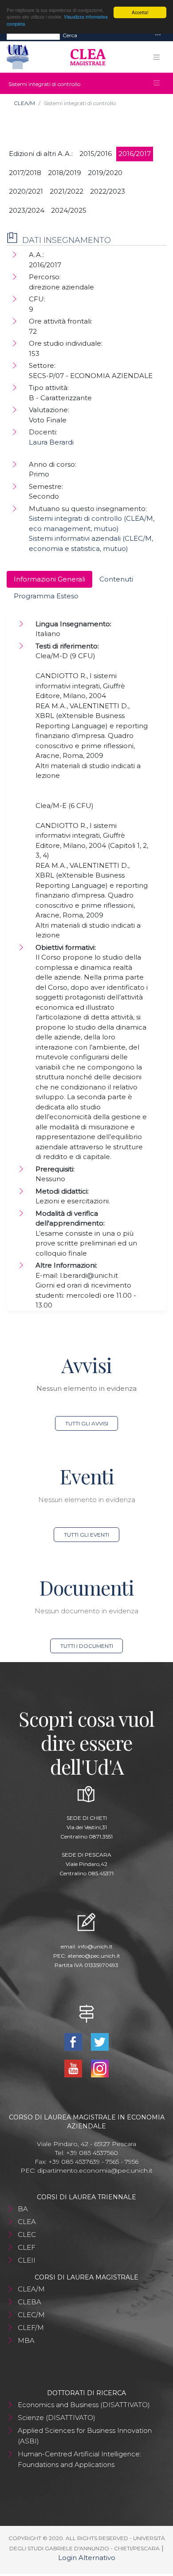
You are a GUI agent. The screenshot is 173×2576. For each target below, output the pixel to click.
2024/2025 (69, 210)
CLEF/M (31, 2328)
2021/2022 (67, 191)
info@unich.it (95, 1946)
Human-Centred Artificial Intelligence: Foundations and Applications (79, 2459)
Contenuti (116, 579)
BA (23, 2209)
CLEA (27, 2222)
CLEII (27, 2260)
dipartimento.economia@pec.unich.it (95, 2170)
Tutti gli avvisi (87, 1423)
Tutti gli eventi (86, 1535)
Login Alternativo (87, 2558)
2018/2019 (65, 173)
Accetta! (140, 12)
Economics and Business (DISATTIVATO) (84, 2405)
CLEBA (29, 2302)
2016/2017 (135, 154)
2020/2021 (26, 191)
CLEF (27, 2247)
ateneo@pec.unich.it (94, 1956)
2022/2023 (108, 191)
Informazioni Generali (49, 579)
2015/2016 (96, 154)
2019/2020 (105, 173)
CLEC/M (31, 2315)
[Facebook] (74, 2041)
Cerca (70, 35)
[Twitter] (100, 2041)
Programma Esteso (46, 596)
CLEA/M (24, 103)
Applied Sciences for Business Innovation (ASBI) (85, 2436)
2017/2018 (25, 173)
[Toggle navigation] (158, 35)
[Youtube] (74, 2068)
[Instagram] (100, 2068)
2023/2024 (27, 210)
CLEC (27, 2234)
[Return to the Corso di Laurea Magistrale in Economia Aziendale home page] (85, 57)
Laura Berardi (51, 442)
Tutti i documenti (87, 1646)
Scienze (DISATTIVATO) (57, 2418)
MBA (26, 2340)
